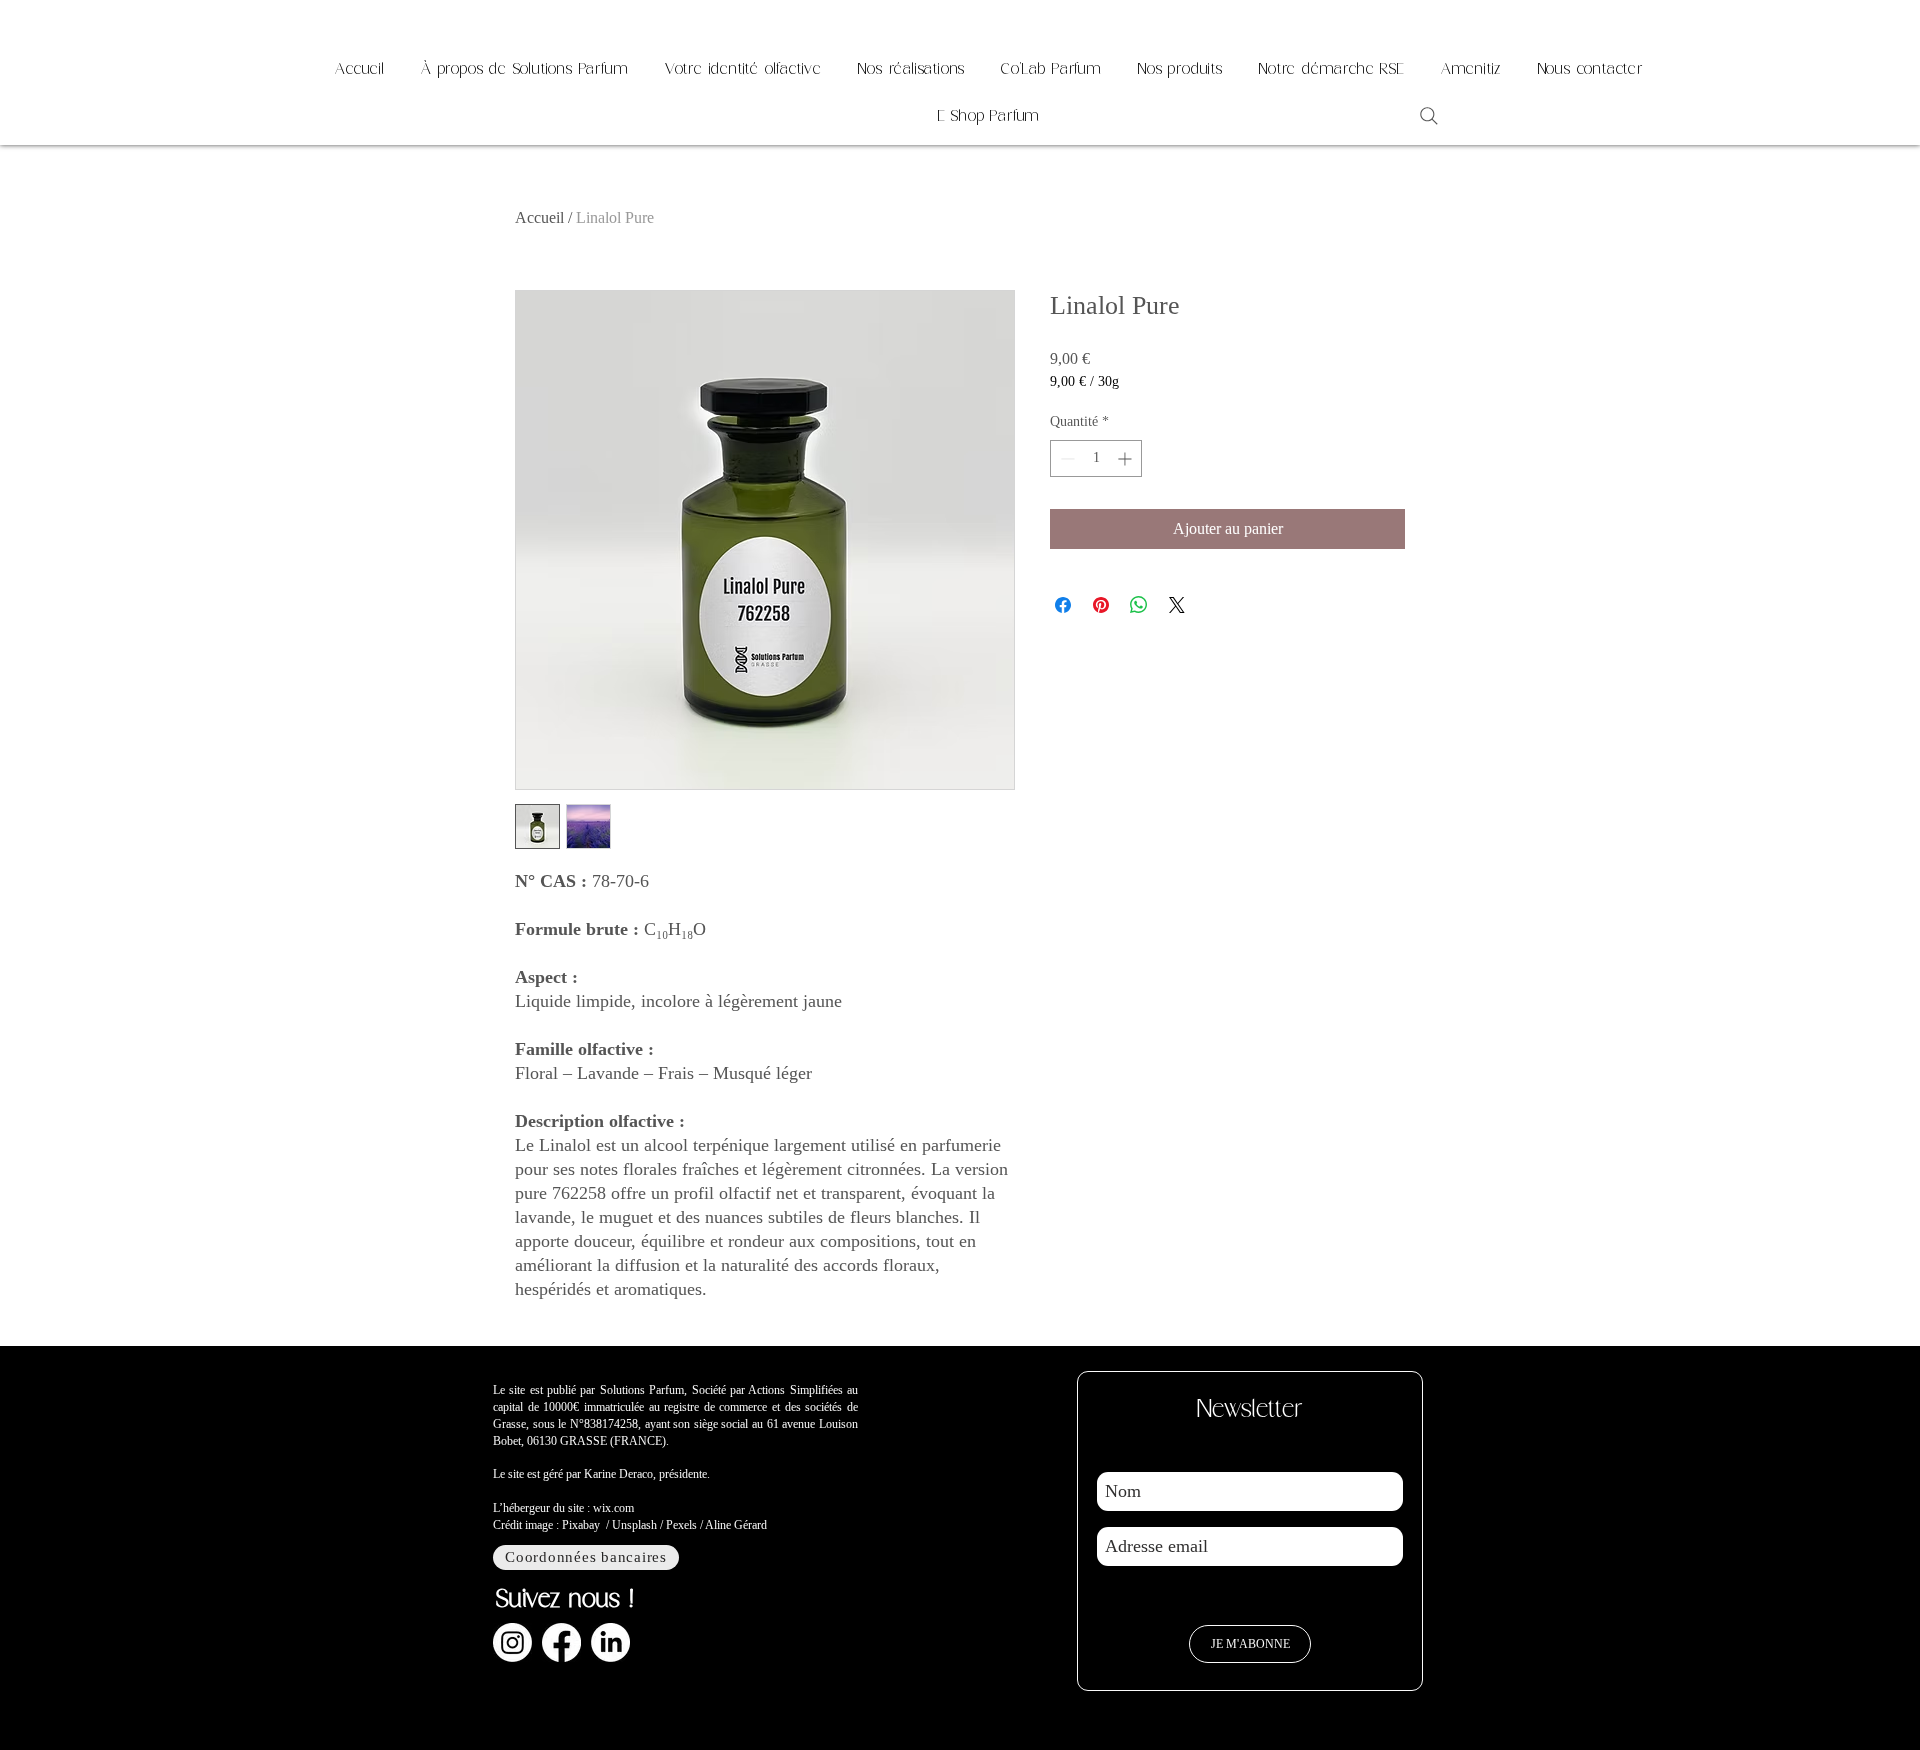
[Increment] (1126, 458)
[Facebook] (561, 1642)
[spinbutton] (1096, 458)
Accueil (539, 217)
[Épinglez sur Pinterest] (1101, 605)
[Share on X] (1177, 605)
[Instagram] (512, 1642)
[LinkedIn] (610, 1642)
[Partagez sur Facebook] (1063, 605)
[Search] (1429, 116)
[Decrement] (1065, 458)
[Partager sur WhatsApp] (1139, 605)
